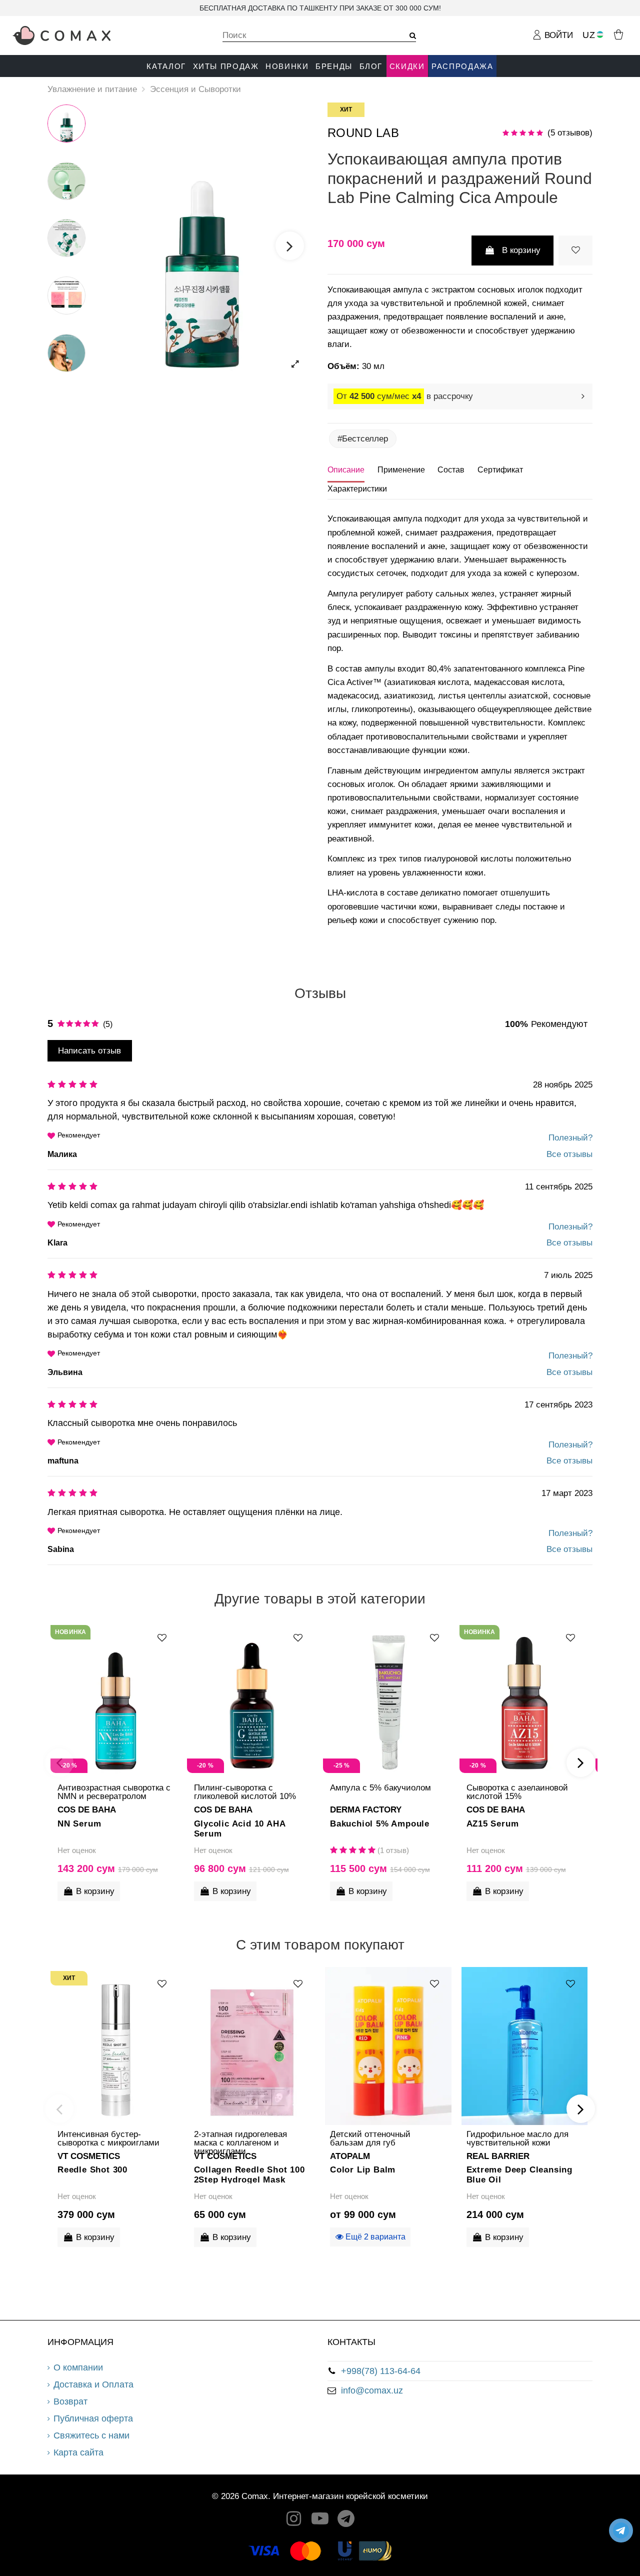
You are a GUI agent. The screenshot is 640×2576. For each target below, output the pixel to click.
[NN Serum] (116, 1700)
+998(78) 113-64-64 (381, 2371)
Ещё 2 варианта (374, 2237)
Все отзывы (569, 1154)
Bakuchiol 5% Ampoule (380, 1824)
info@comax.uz (372, 2390)
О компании (78, 2367)
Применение (401, 470)
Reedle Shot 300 (92, 2170)
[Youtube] (320, 2521)
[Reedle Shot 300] (116, 2046)
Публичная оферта (93, 2418)
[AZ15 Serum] (525, 1700)
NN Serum (79, 1824)
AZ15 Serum (493, 1824)
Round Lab (363, 133)
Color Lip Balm (363, 2170)
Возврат (70, 2401)
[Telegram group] (346, 2521)
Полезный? (570, 1138)
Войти (557, 35)
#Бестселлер (363, 439)
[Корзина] (618, 34)
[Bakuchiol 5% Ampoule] (388, 1700)
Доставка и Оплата (93, 2384)
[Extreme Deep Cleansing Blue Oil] (525, 2046)
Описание (346, 470)
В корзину (521, 250)
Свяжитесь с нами (91, 2435)
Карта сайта (78, 2452)
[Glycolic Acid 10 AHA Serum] (252, 1700)
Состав (451, 470)
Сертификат (500, 470)
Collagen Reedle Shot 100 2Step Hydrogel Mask (249, 2174)
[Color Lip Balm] (388, 2046)
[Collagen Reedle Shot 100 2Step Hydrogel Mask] (252, 2046)
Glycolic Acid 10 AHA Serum (240, 1828)
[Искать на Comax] (409, 36)
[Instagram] (294, 2521)
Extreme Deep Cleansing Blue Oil (520, 2174)
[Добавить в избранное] (575, 250)
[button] (166, 66)
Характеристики (357, 489)
